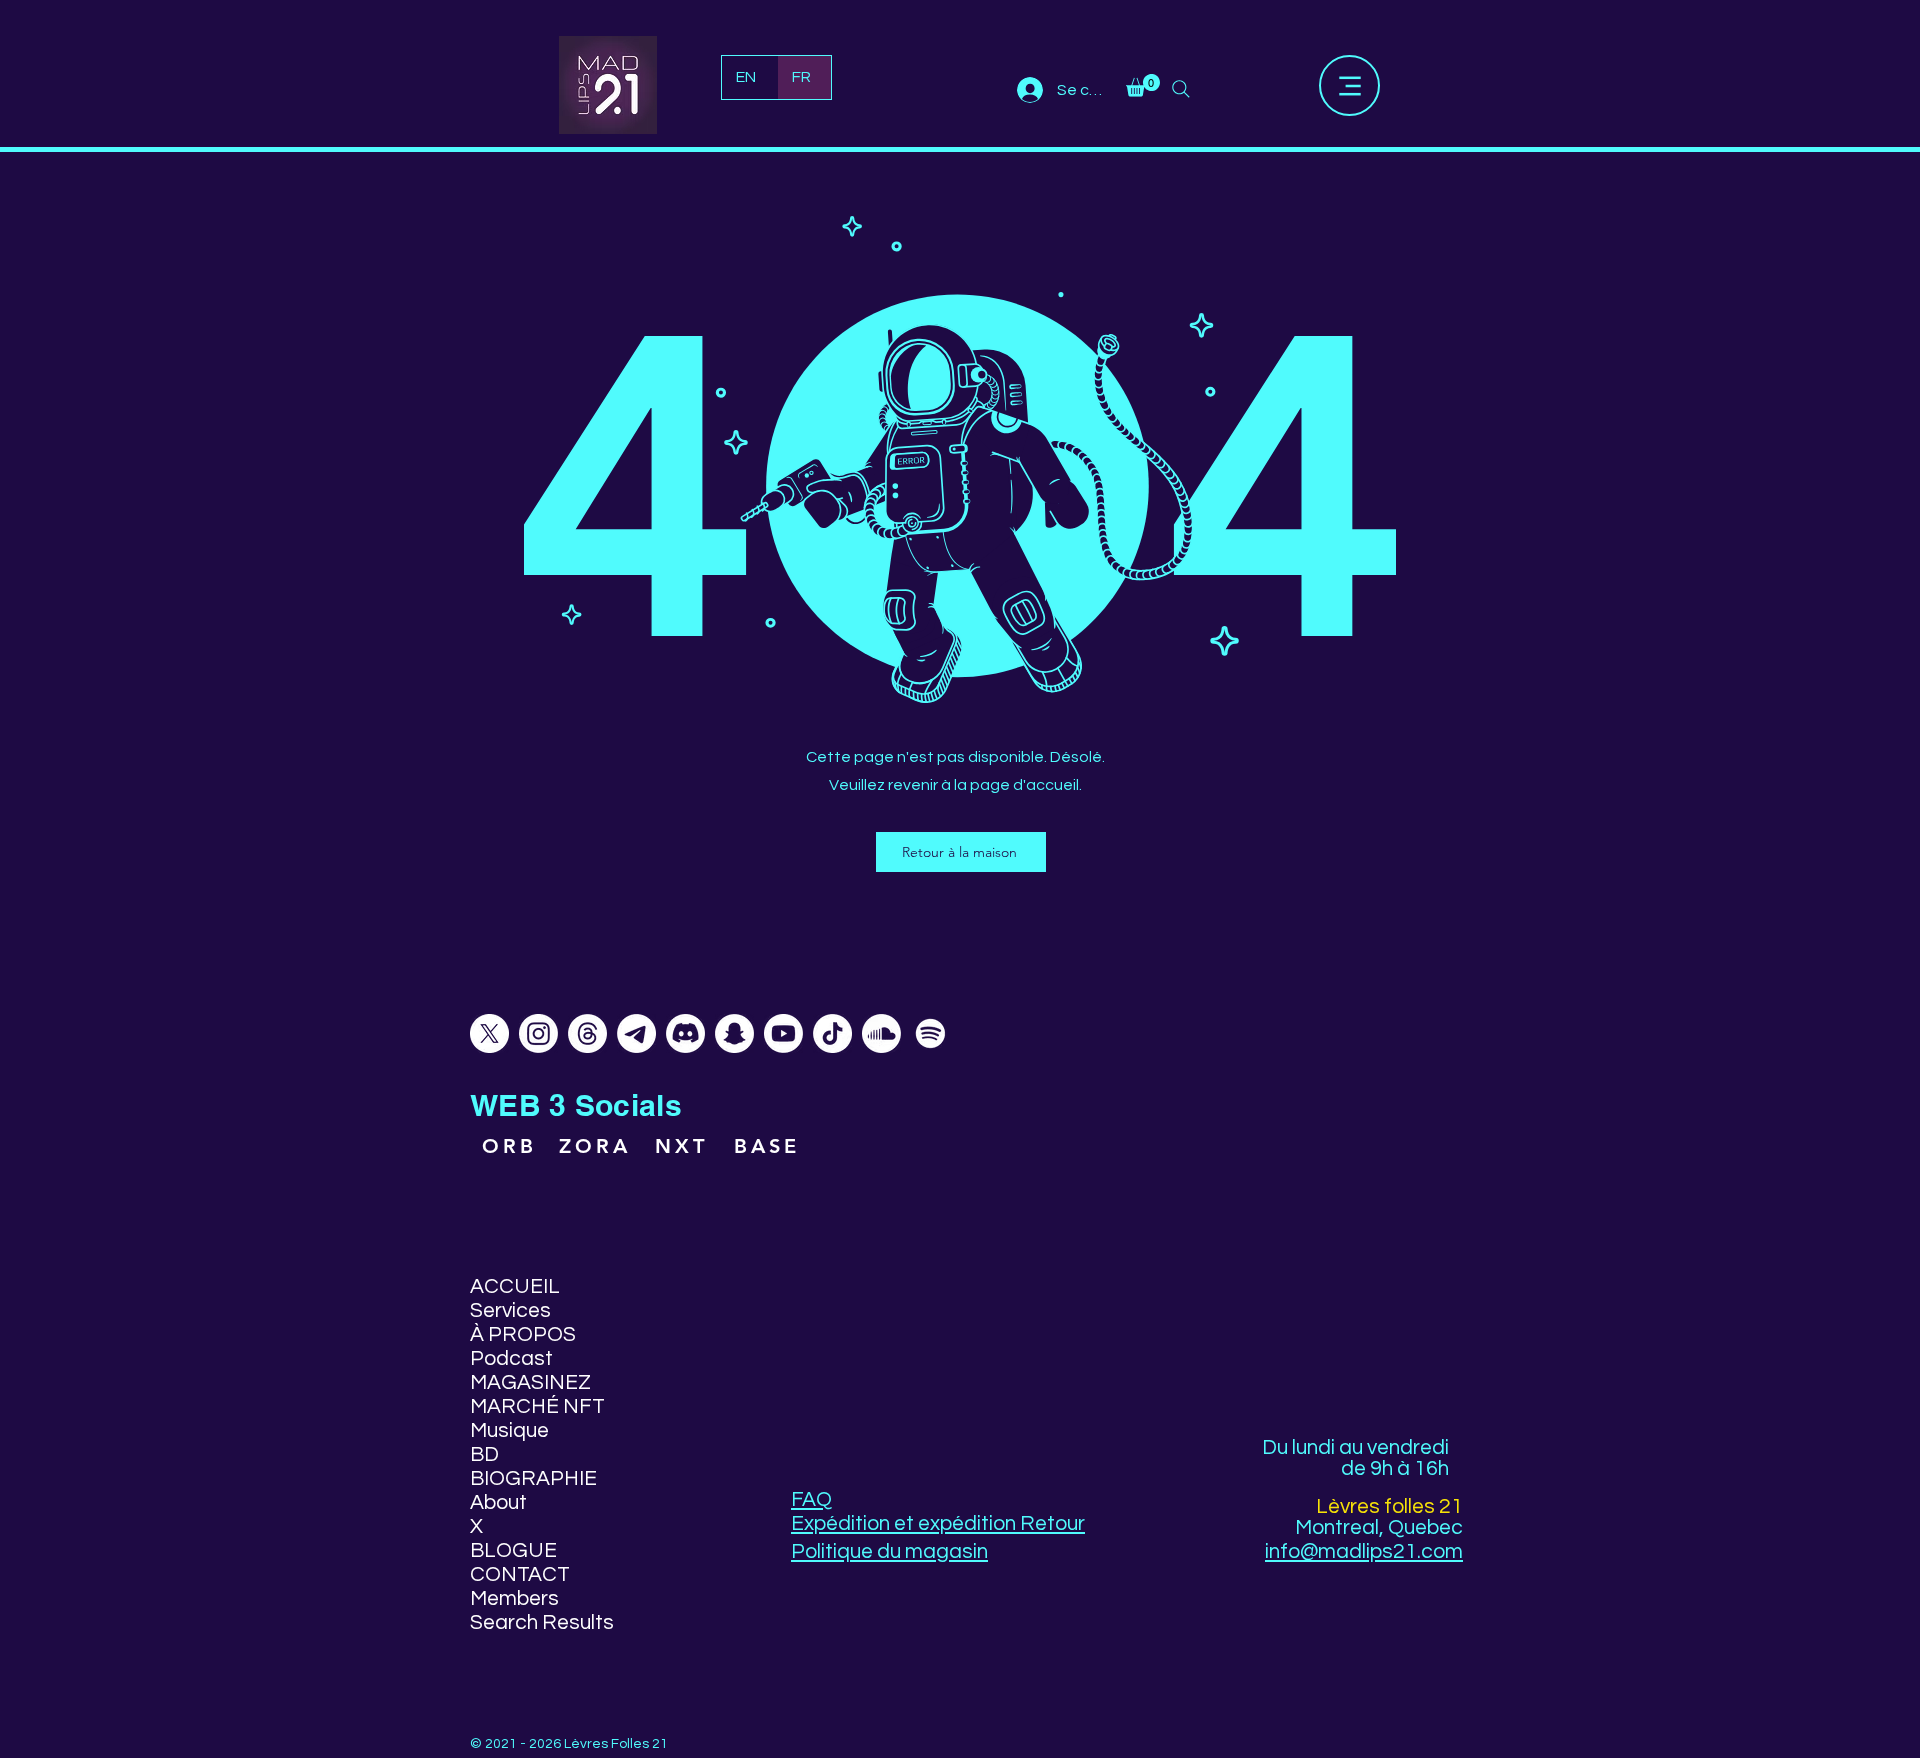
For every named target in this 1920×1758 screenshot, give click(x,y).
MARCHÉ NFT (537, 1406)
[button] (1143, 85)
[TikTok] (832, 1033)
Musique (509, 1430)
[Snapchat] (734, 1033)
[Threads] (587, 1033)
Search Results (541, 1622)
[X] (489, 1033)
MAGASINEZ (530, 1382)
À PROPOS (523, 1334)
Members (514, 1598)
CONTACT (520, 1574)
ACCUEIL (515, 1286)
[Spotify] (930, 1033)
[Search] (1181, 89)
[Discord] (685, 1033)
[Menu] (1349, 85)
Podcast (511, 1358)
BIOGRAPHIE (533, 1478)
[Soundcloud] (881, 1033)
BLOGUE (513, 1550)
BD (484, 1454)
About (498, 1502)
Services (510, 1310)
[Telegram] (636, 1033)
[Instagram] (538, 1033)
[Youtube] (783, 1033)
